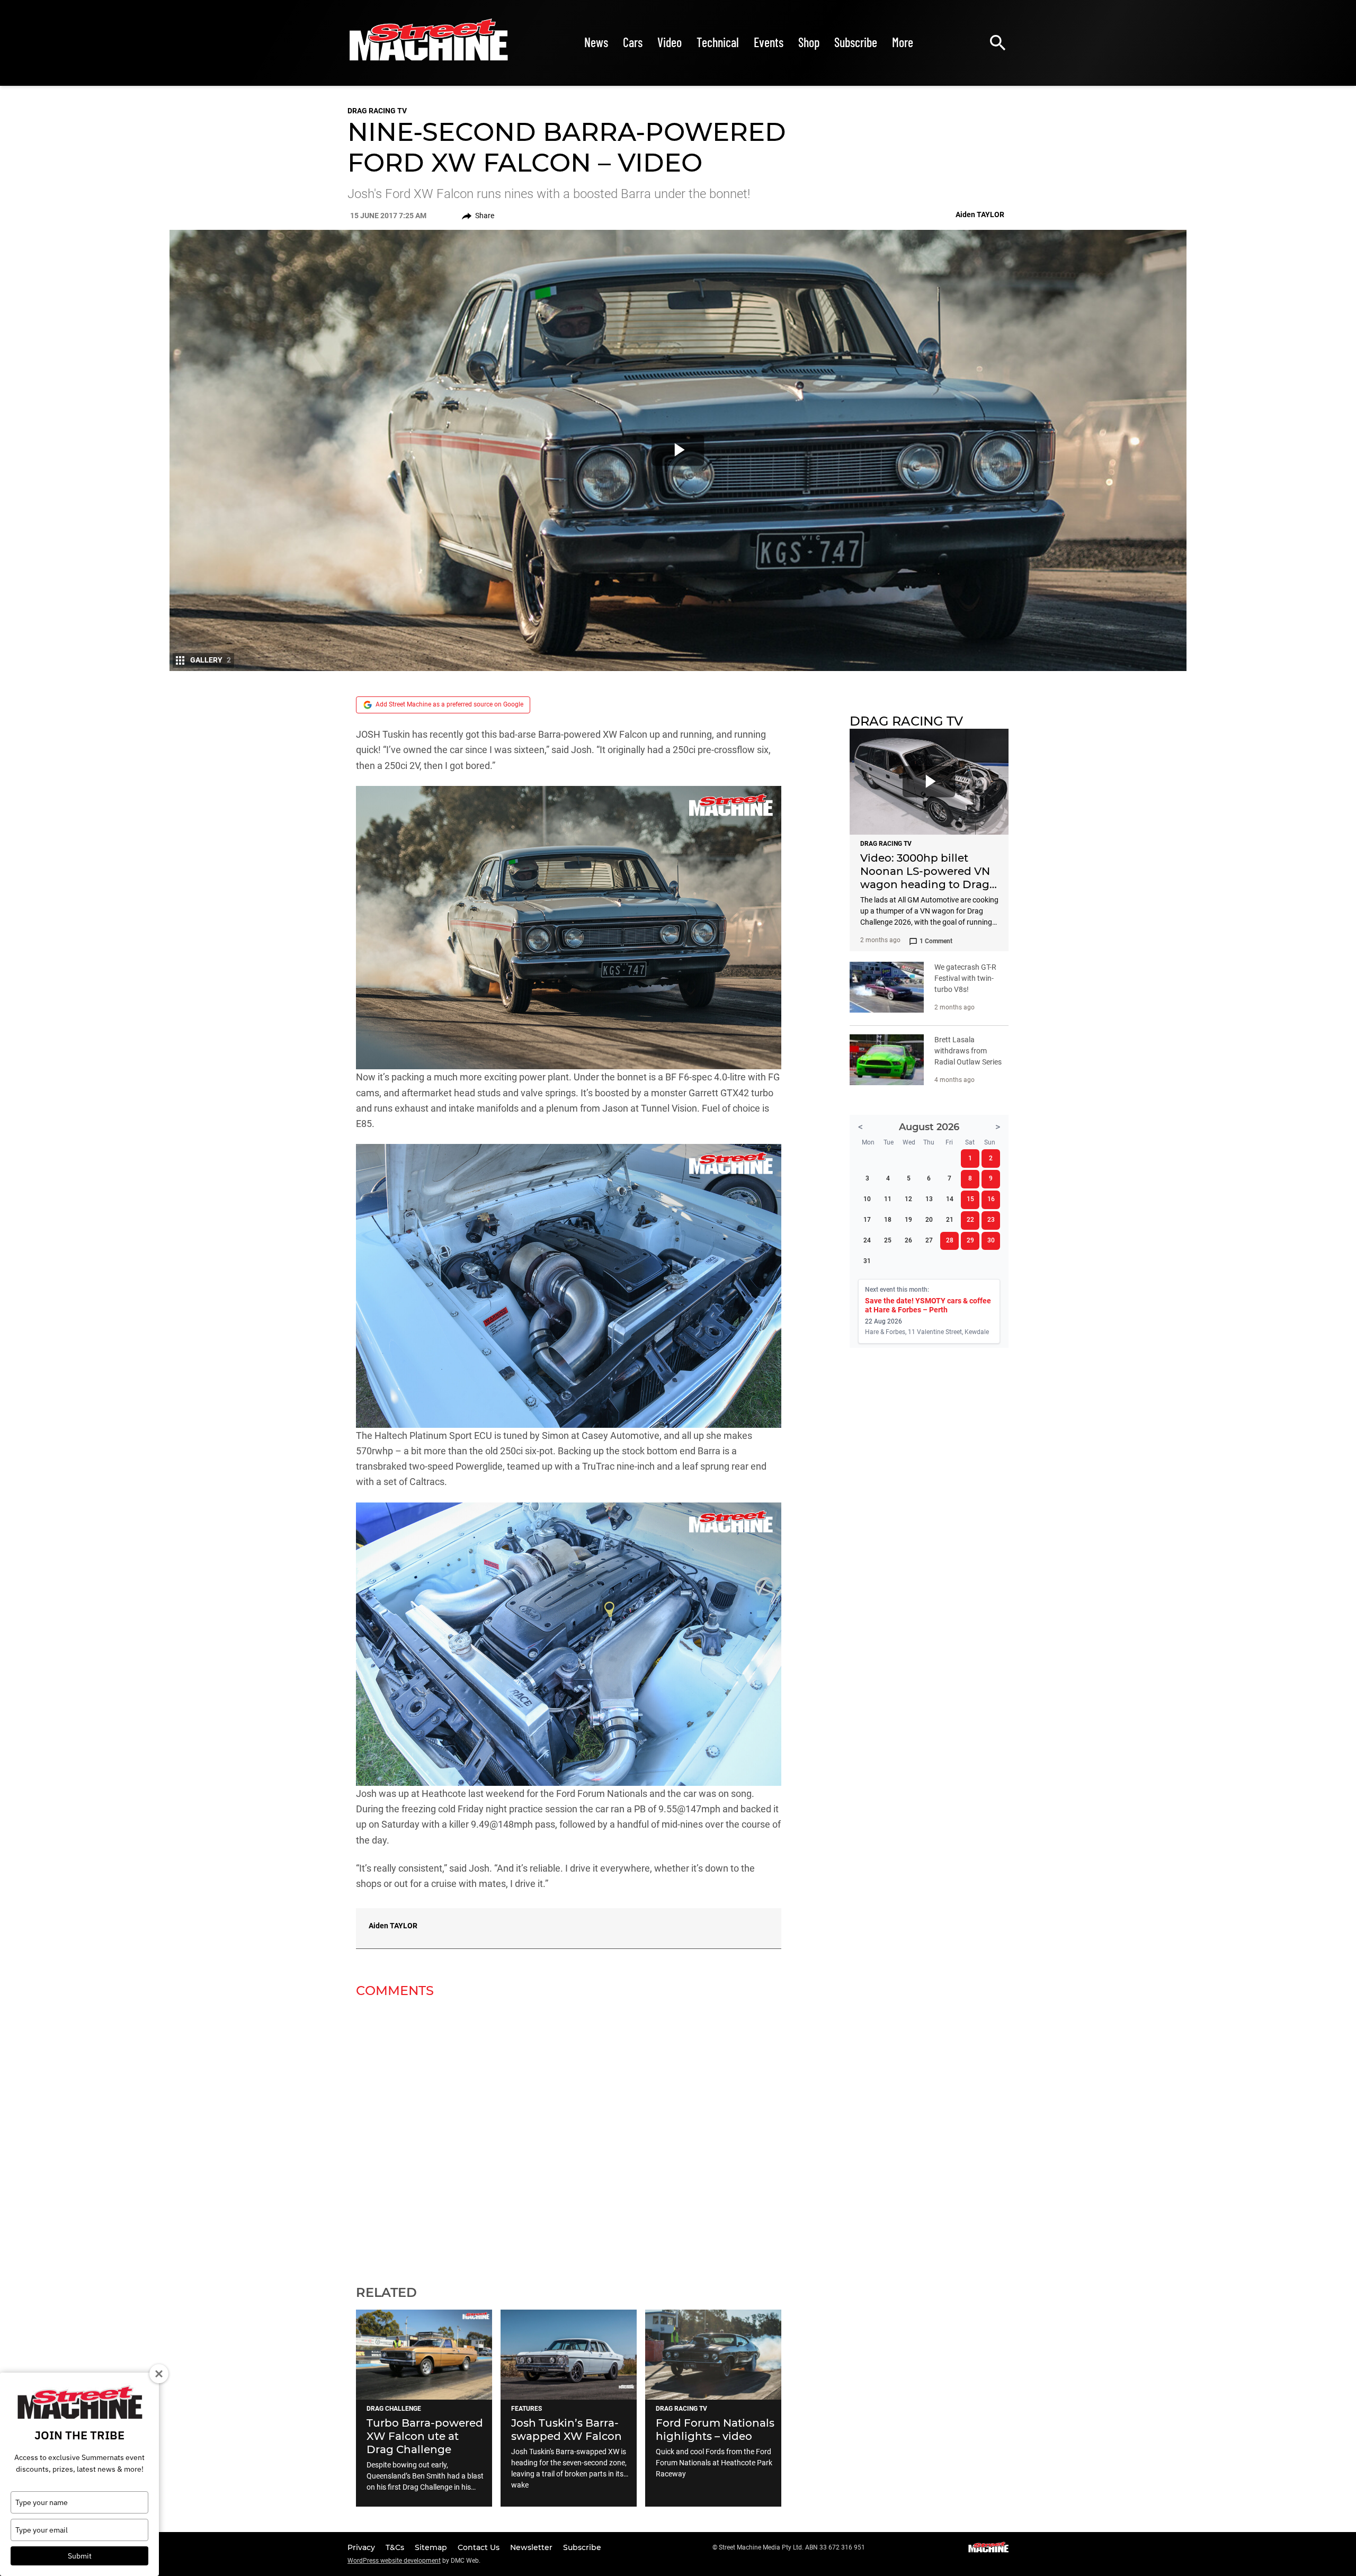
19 (908, 1220)
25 (888, 1240)
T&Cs (396, 2547)
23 (991, 1220)
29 (970, 1240)
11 (888, 1199)
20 (929, 1220)
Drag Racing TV (377, 111)
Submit (80, 2556)
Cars (633, 42)
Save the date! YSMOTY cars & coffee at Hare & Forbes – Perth (928, 1305)
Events (769, 42)
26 (908, 1240)
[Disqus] (569, 2135)
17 (867, 1220)
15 (970, 1199)
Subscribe (856, 42)
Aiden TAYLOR (393, 1926)
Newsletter (532, 2547)
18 (888, 1220)
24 (867, 1240)
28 (950, 1240)
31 (867, 1261)
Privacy (362, 2547)
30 (991, 1240)
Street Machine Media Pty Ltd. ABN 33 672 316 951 (792, 2547)
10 (867, 1199)
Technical (718, 42)
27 (929, 1240)
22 (970, 1220)
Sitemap (432, 2547)
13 (929, 1199)
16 (991, 1199)
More (903, 42)
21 (950, 1220)
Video (670, 42)
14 (950, 1199)
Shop (809, 42)
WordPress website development (394, 2561)
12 (908, 1199)
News (596, 42)
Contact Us (480, 2547)
